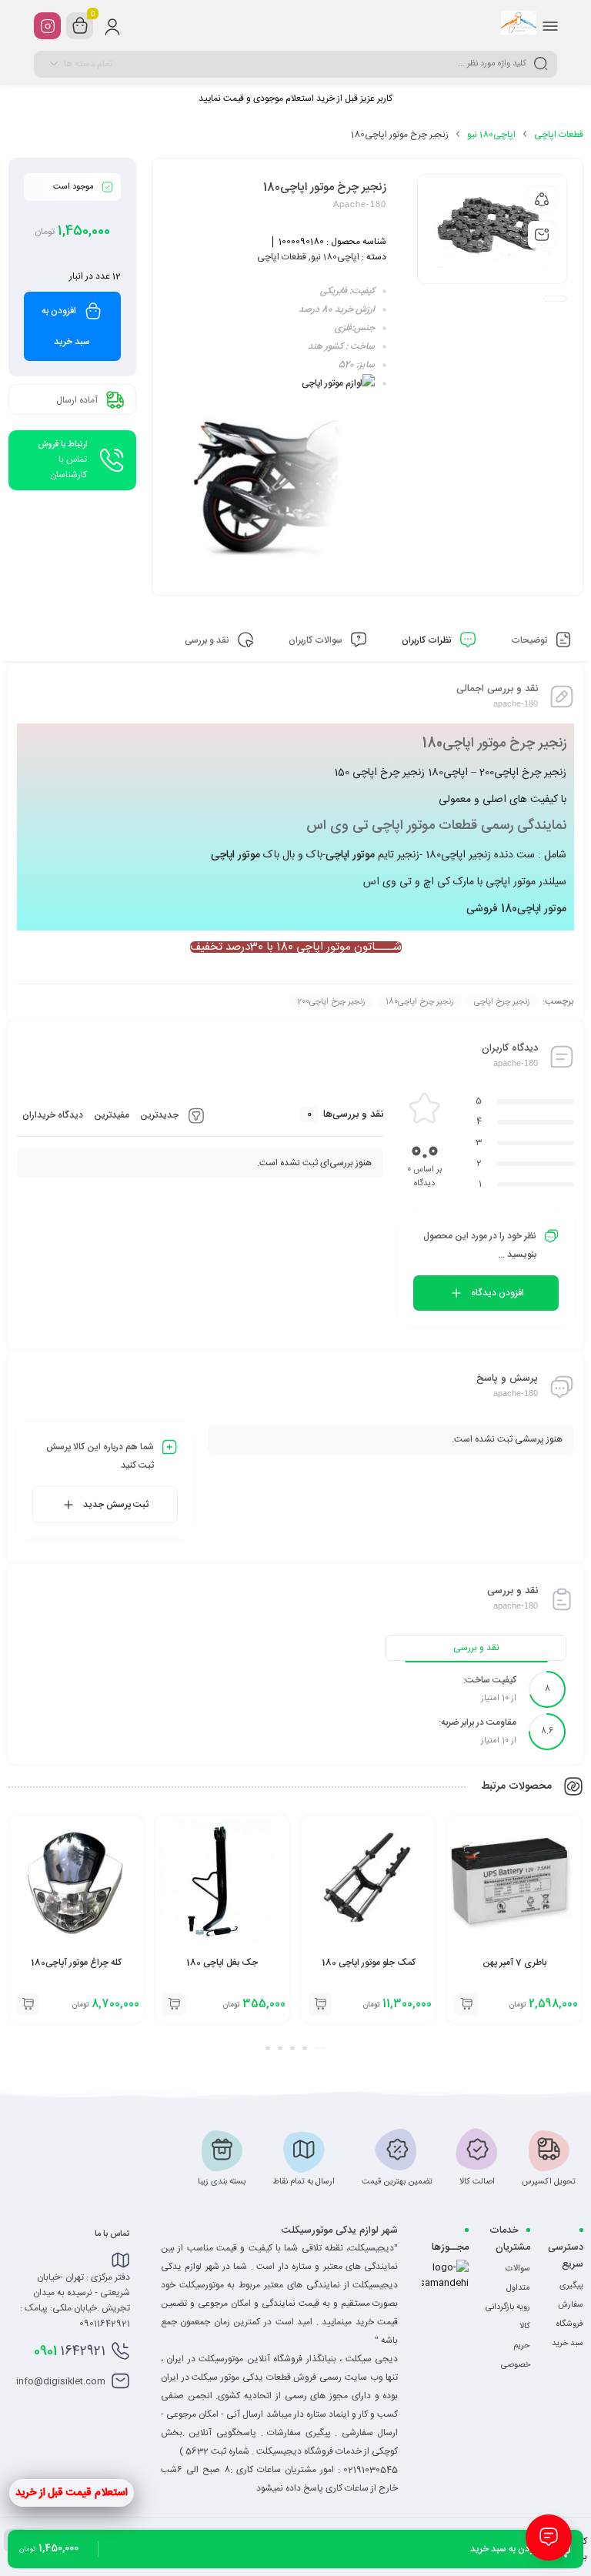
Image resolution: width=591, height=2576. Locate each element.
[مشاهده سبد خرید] (80, 26)
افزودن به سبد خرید (66, 326)
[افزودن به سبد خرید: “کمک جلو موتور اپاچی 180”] (320, 2004)
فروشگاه (570, 2324)
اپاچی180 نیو (491, 135)
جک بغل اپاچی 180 (222, 1963)
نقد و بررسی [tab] (208, 640)
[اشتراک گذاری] (542, 199)
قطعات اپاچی (559, 135)
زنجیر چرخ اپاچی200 (331, 1002)
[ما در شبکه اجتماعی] (47, 26)
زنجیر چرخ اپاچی (502, 1002)
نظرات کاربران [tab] (428, 640)
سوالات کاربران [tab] (317, 640)
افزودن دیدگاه (498, 1293)
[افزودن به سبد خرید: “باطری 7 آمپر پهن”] (466, 2004)
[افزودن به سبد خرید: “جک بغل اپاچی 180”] (174, 2004)
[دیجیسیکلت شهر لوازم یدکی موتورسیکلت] (519, 25)
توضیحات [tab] (530, 640)
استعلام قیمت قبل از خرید (72, 2493)
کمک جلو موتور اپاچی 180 (369, 1963)
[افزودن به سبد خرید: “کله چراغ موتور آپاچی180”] (28, 2004)
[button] (320, 2048)
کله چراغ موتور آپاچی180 (76, 1963)
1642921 (70, 2351)
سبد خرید (568, 2344)
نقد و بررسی (476, 1648)
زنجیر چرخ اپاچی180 (420, 1002)
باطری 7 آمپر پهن (514, 1963)
